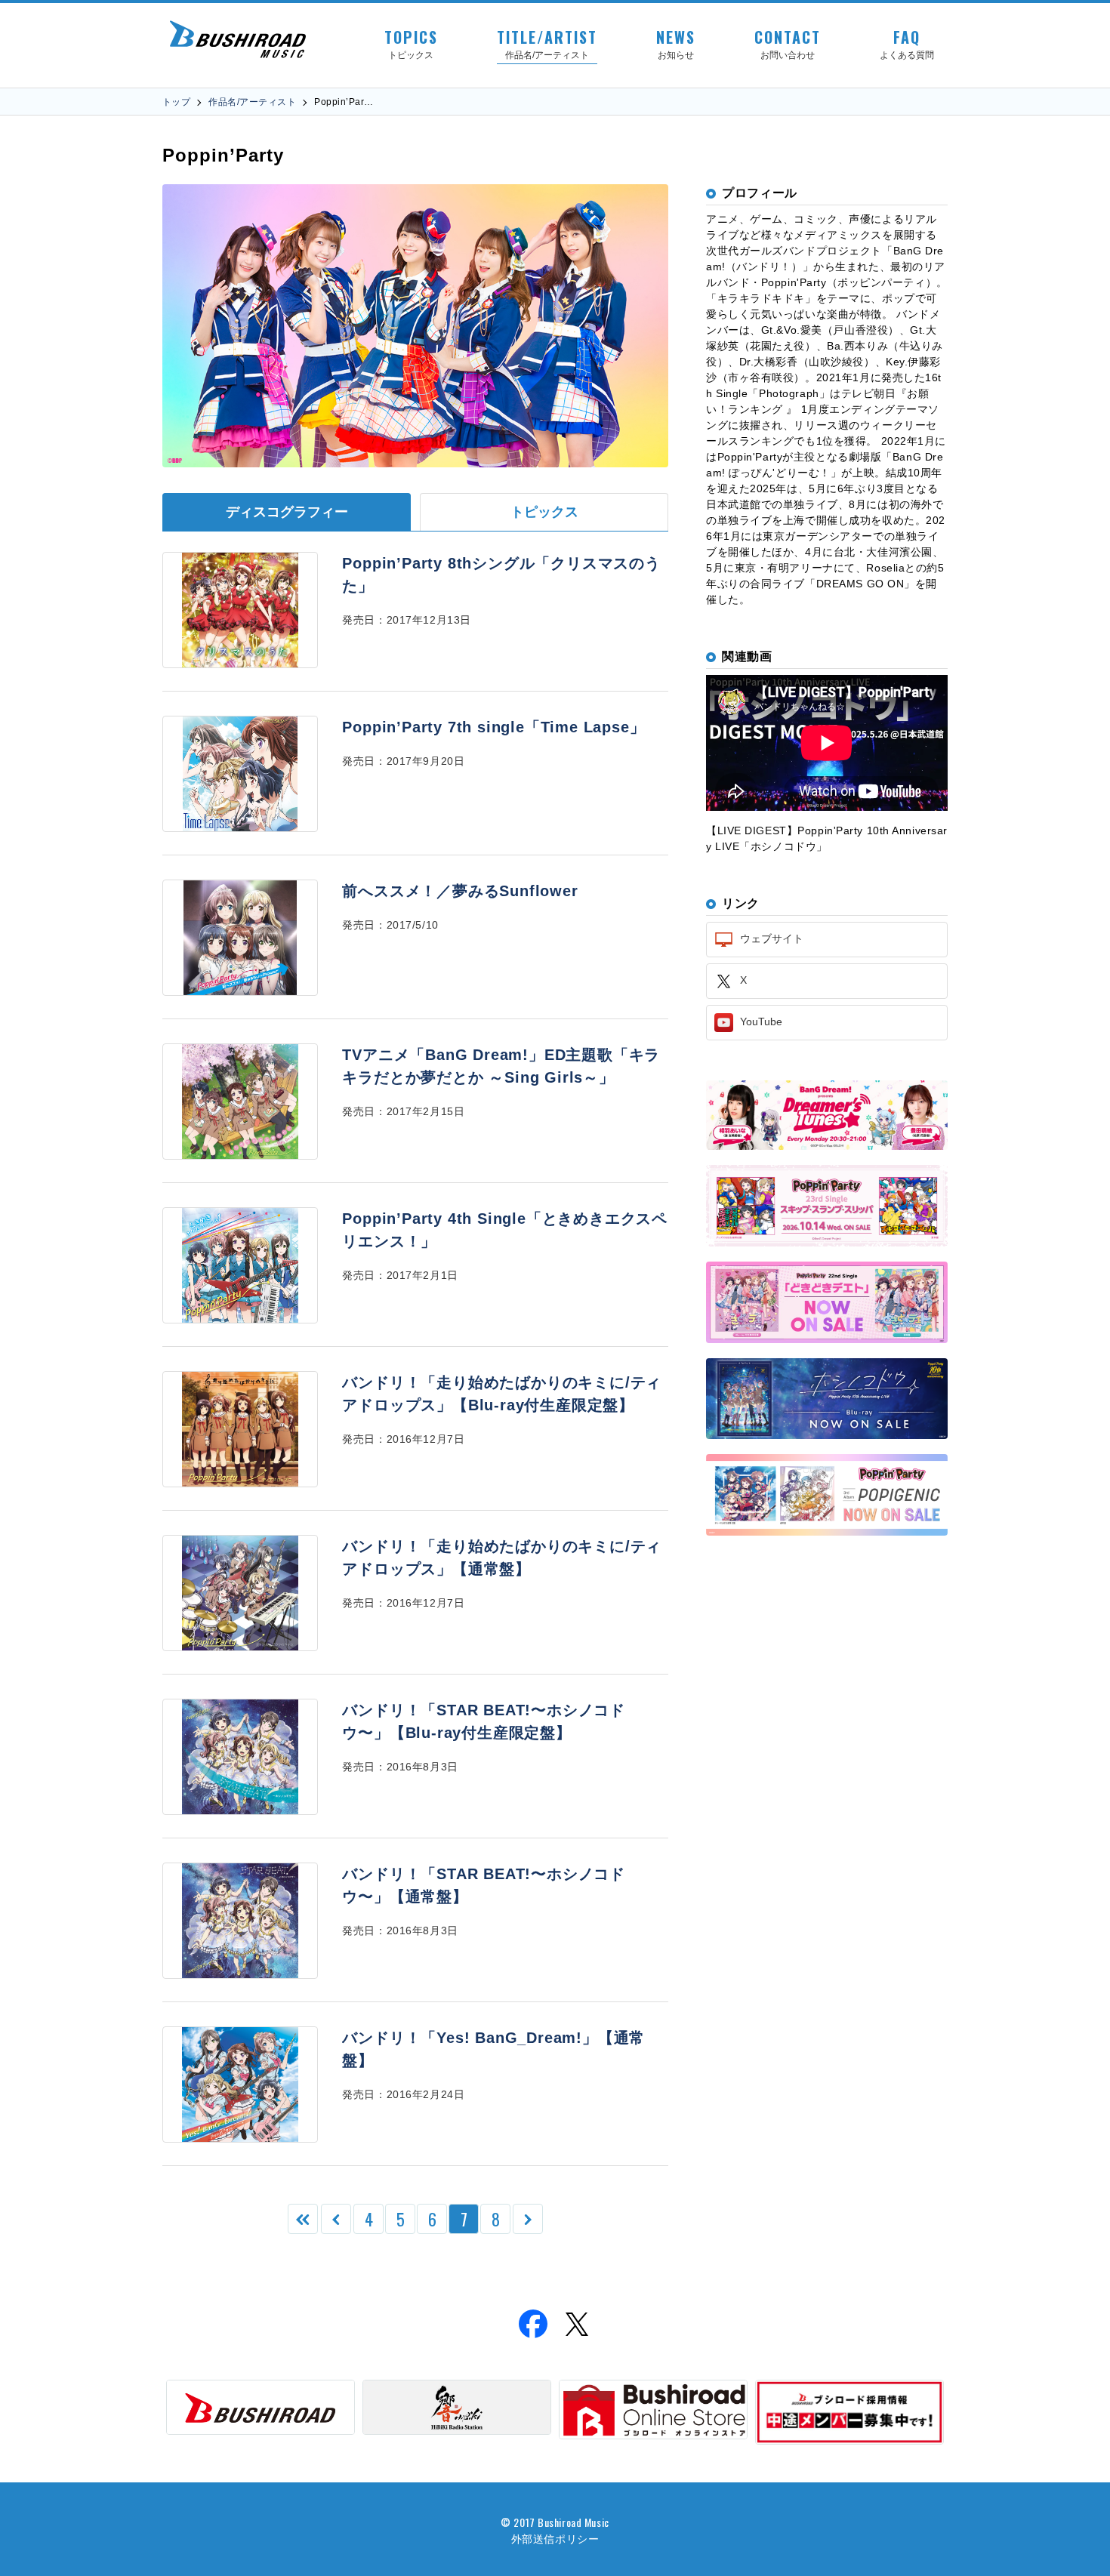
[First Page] (303, 2219)
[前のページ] (336, 2219)
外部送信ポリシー (555, 2538)
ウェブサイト (770, 938)
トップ (176, 102)
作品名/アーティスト (252, 102)
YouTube (760, 1021)
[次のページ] (528, 2219)
